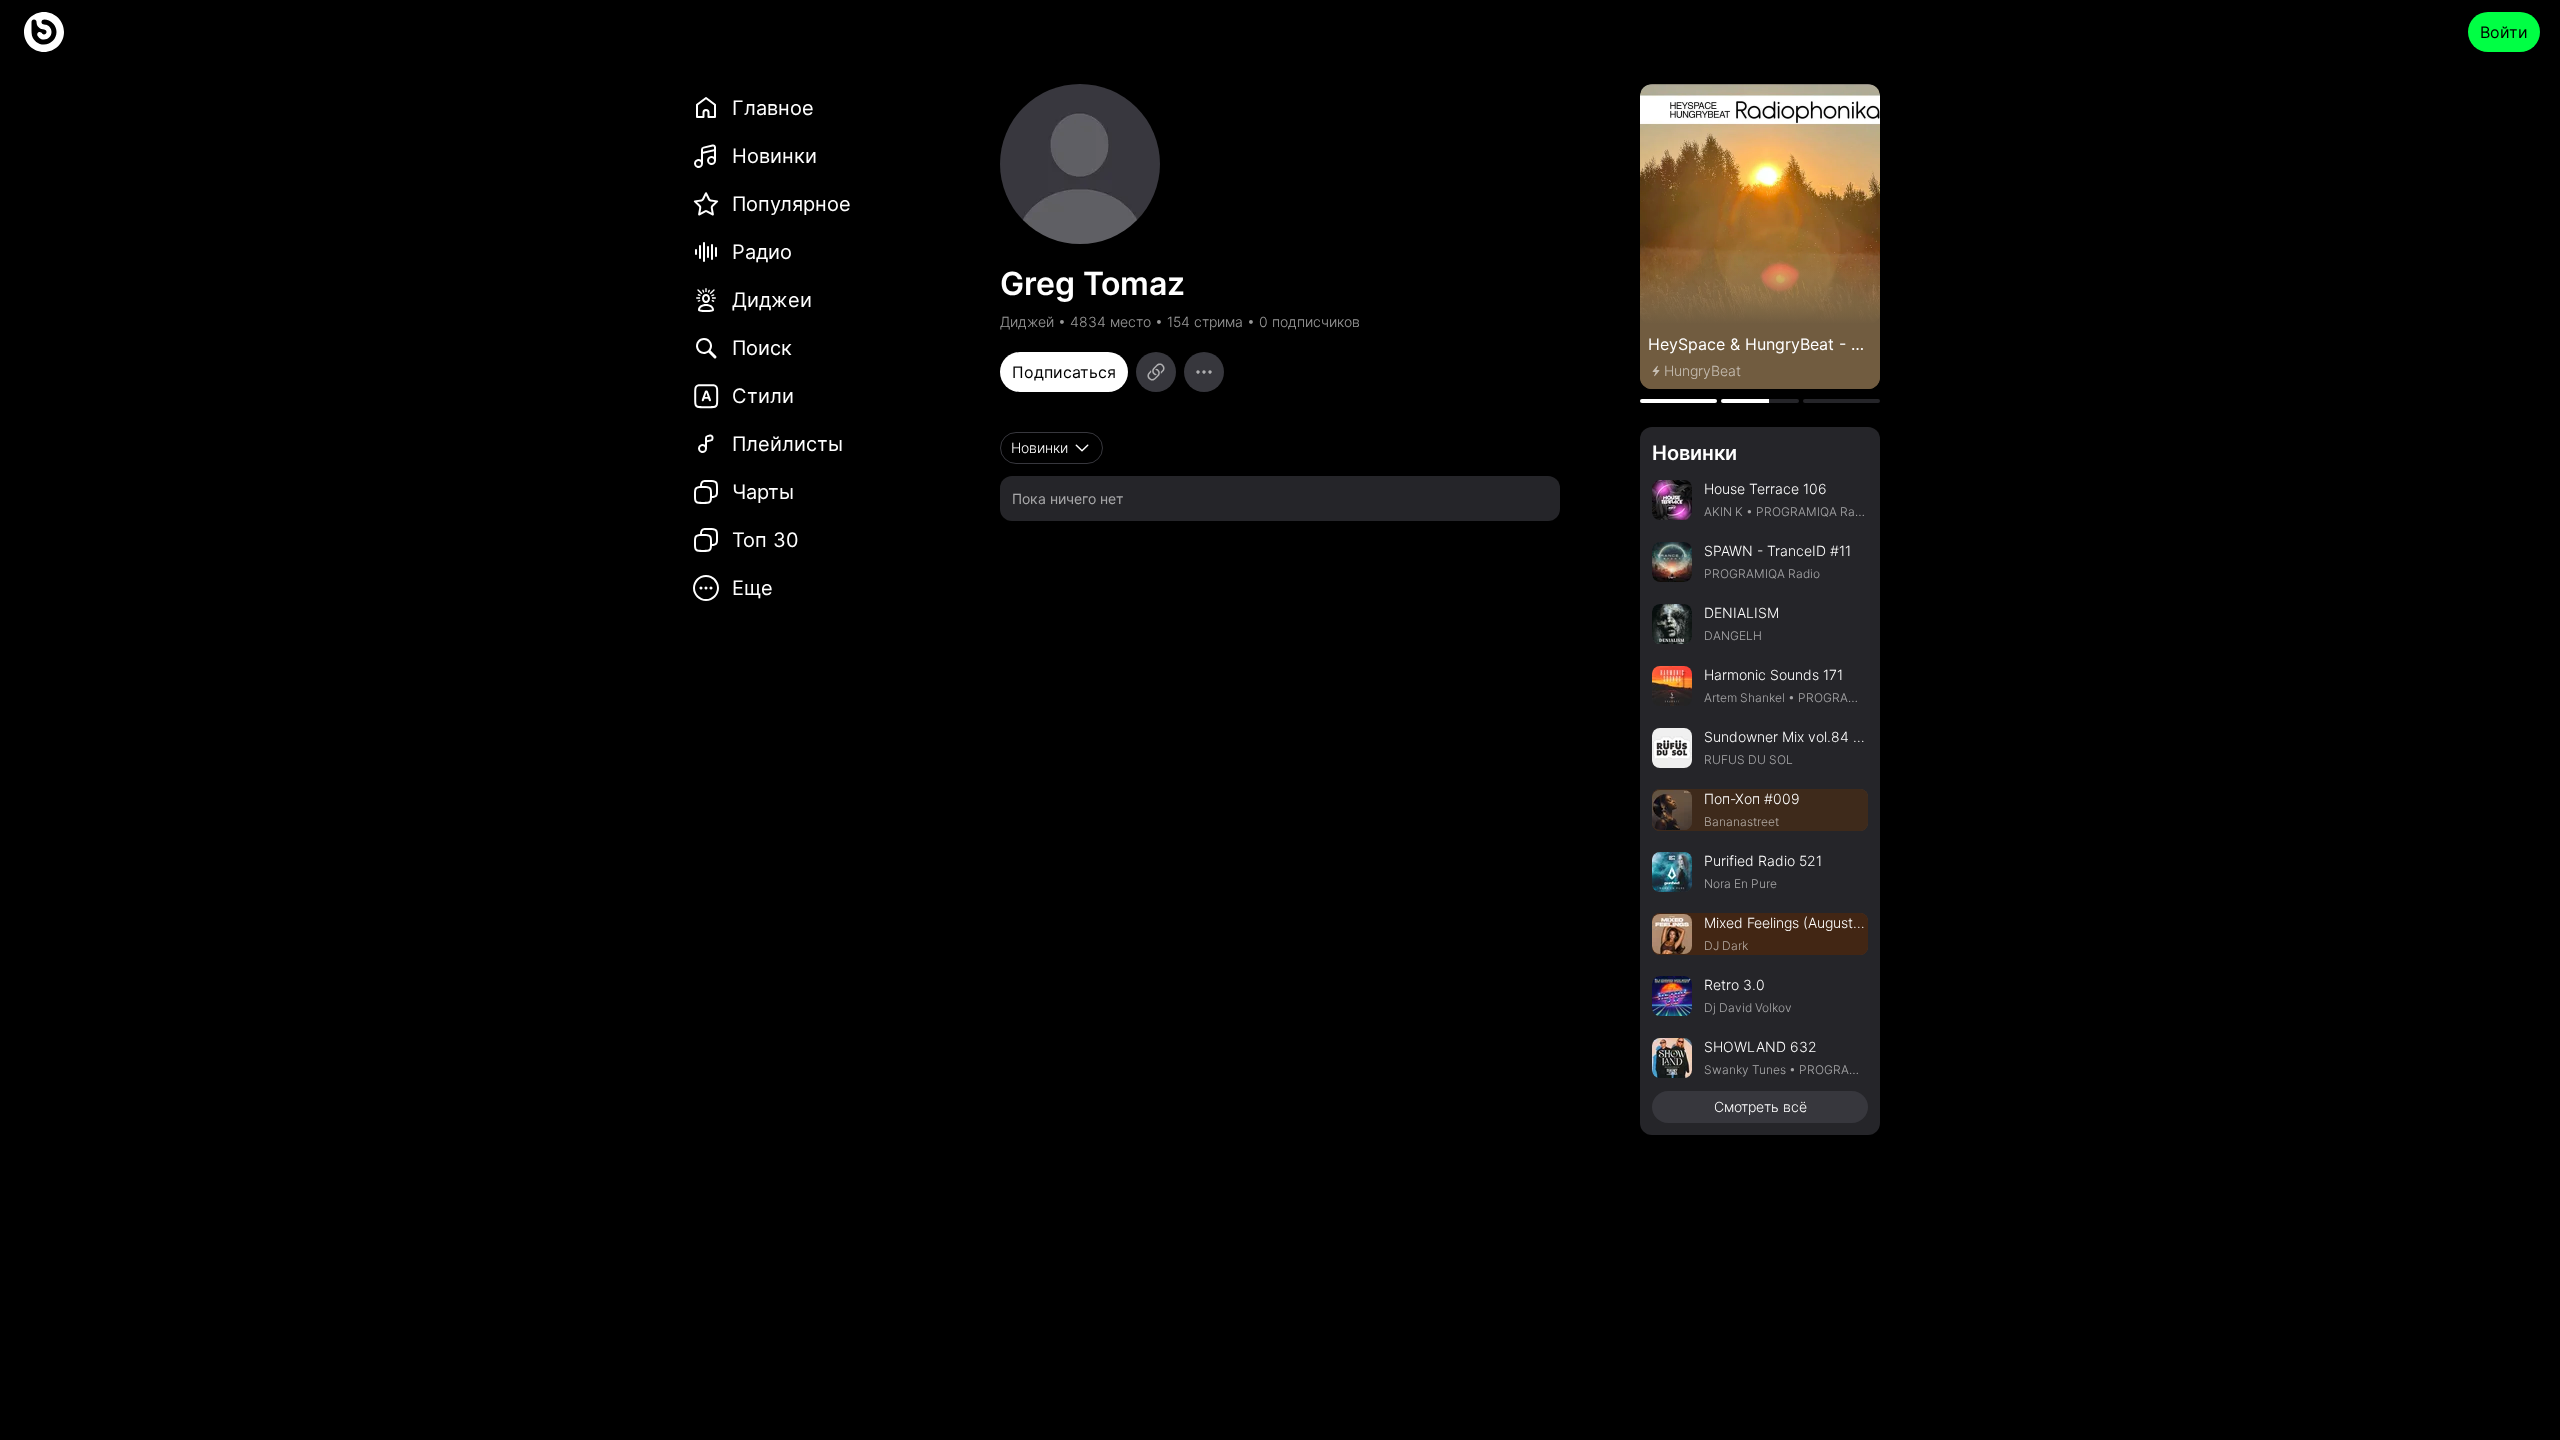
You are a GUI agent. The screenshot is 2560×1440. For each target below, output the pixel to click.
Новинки (1694, 453)
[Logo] (44, 32)
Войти (2504, 32)
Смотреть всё (1760, 1106)
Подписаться (1064, 372)
